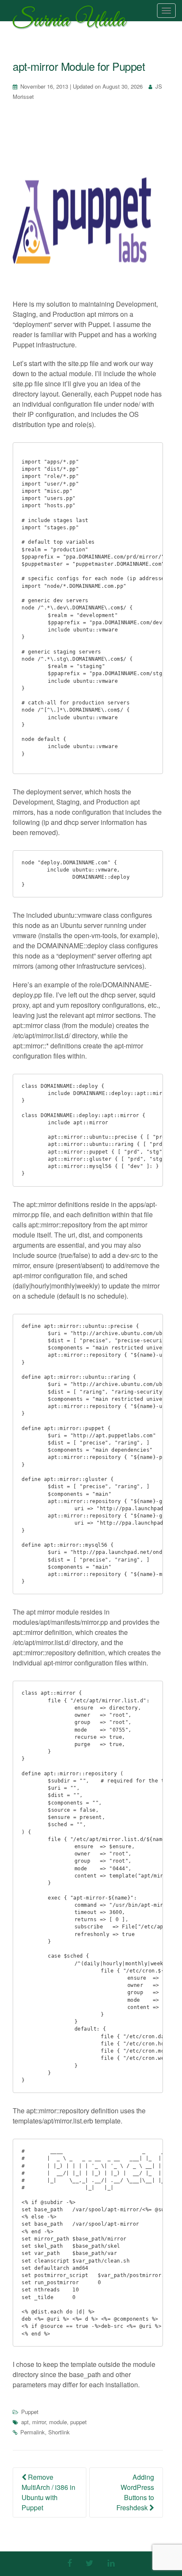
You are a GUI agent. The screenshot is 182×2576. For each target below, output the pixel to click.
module (58, 2422)
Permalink (33, 2432)
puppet (79, 2422)
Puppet (30, 2412)
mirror (39, 2422)
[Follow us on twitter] (90, 2563)
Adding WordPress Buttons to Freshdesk (135, 2492)
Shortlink (59, 2432)
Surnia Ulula (69, 22)
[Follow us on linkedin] (111, 2563)
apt (25, 2422)
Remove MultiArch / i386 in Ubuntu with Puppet (48, 2492)
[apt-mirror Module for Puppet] (88, 207)
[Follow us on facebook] (70, 2563)
